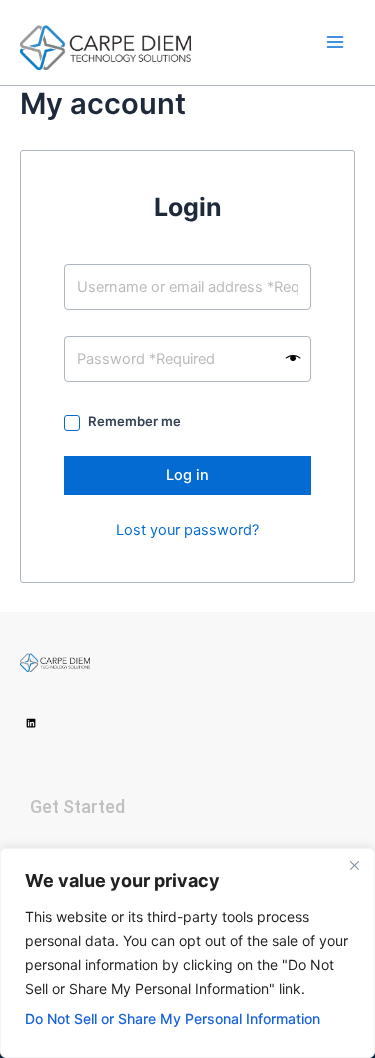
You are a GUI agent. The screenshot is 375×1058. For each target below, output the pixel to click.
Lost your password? (187, 530)
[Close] (354, 865)
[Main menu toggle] (335, 42)
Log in (187, 475)
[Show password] (293, 359)
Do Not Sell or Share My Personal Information (172, 1018)
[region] (187, 953)
